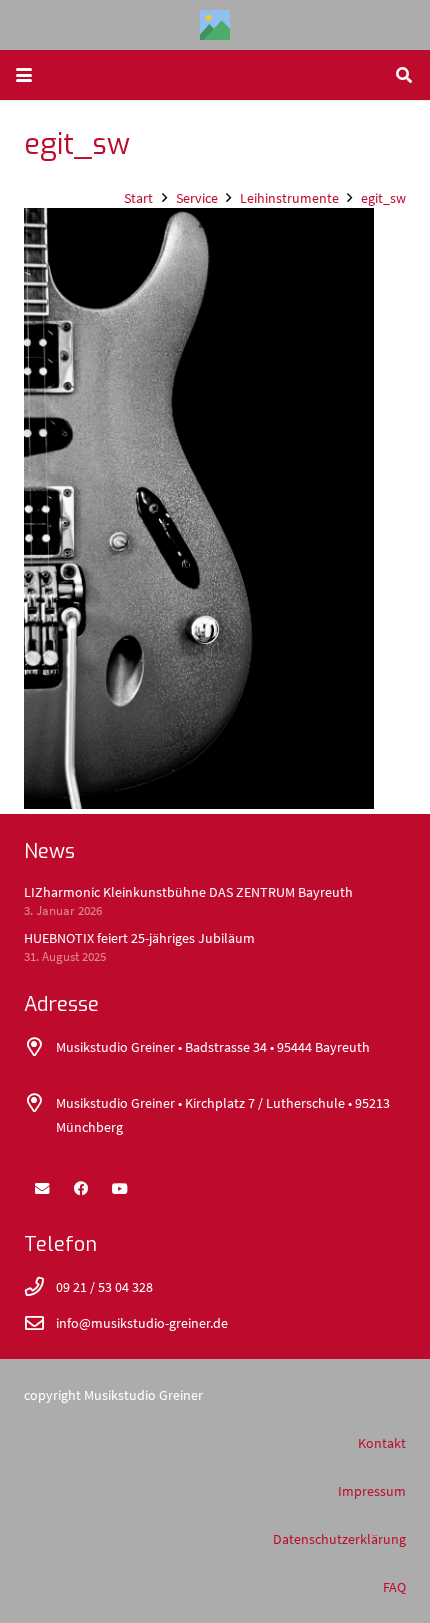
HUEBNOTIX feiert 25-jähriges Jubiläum (139, 938)
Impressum (372, 1491)
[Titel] (215, 25)
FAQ (394, 1587)
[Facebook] (81, 1189)
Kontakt (382, 1443)
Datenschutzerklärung (339, 1539)
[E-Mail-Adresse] (42, 1189)
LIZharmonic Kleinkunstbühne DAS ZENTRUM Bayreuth (188, 892)
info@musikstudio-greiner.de (142, 1323)
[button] (24, 75)
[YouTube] (120, 1189)
